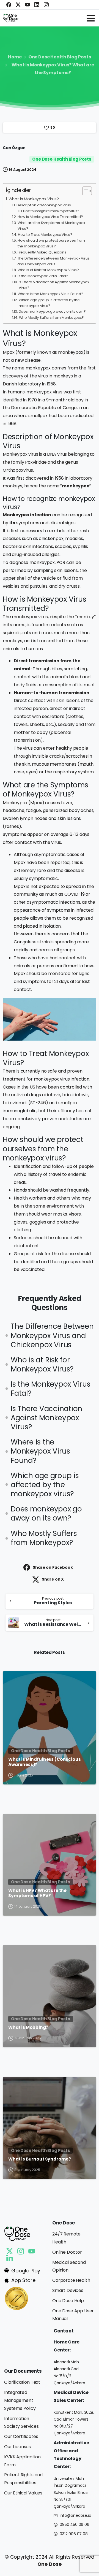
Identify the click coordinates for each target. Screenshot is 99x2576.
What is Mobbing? (28, 2027)
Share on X (53, 1579)
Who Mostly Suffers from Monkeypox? (51, 318)
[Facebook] (9, 5)
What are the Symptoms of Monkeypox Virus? (51, 226)
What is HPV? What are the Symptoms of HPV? (37, 1893)
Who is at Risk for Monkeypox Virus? (48, 270)
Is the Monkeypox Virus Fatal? (43, 276)
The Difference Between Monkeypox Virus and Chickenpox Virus (53, 261)
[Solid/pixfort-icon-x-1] (10, 2251)
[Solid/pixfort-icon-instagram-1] (21, 2251)
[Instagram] (46, 5)
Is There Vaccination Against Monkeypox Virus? (54, 285)
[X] (18, 5)
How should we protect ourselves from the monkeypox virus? (51, 243)
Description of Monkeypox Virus (44, 205)
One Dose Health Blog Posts (60, 57)
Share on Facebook (53, 1567)
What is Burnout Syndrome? (40, 2159)
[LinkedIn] (37, 5)
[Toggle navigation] (91, 18)
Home (15, 57)
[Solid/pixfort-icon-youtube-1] (32, 2251)
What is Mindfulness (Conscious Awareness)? (44, 1762)
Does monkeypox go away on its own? (52, 311)
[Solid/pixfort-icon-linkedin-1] (10, 2258)
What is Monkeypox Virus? (34, 199)
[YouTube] (28, 5)
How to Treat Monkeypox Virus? (45, 235)
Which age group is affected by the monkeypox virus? (49, 303)
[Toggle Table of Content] (84, 191)
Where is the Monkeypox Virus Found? (50, 294)
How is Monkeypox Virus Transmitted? (50, 217)
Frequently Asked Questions (42, 252)
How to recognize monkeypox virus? (51, 211)
